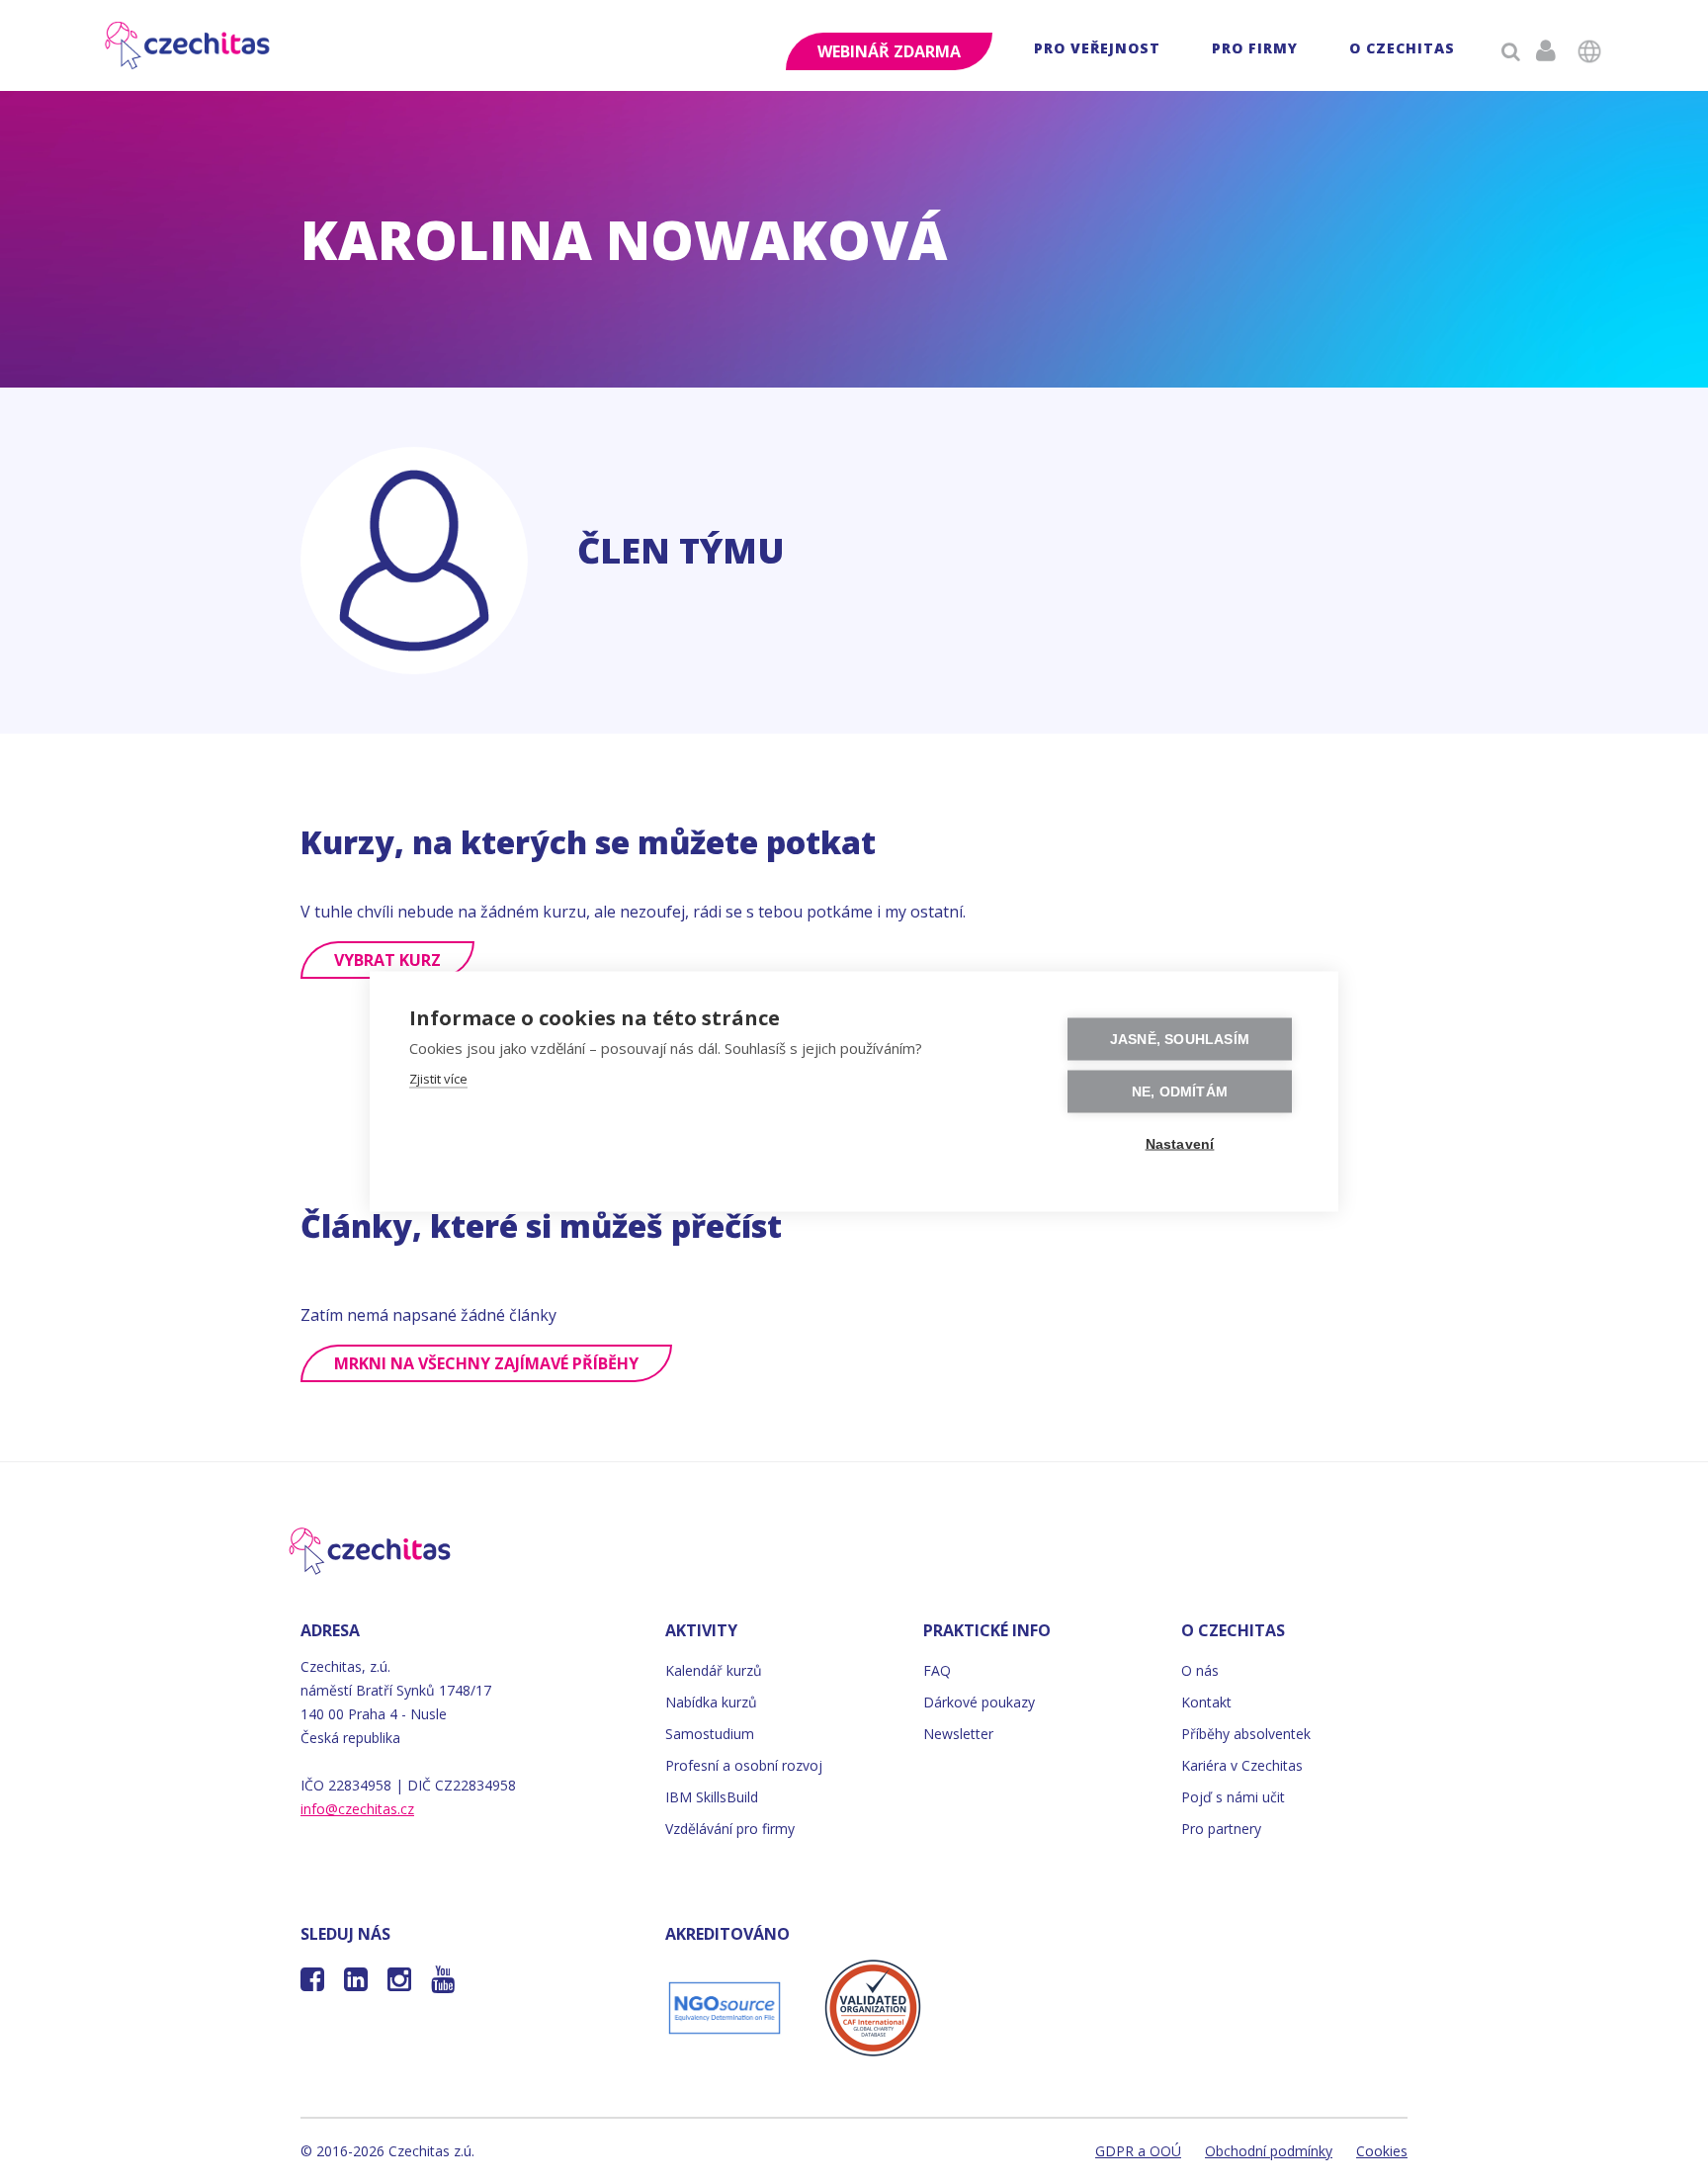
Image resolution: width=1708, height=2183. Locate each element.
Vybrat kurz (387, 960)
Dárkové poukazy (979, 1702)
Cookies (1382, 2151)
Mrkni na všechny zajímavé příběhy (486, 1363)
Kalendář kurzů (714, 1670)
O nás (1200, 1670)
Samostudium (710, 1734)
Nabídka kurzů (711, 1702)
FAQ (937, 1670)
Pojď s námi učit (1233, 1797)
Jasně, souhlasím (1180, 1040)
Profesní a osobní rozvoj (744, 1765)
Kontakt (1206, 1702)
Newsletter (958, 1734)
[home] (188, 45)
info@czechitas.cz (357, 1809)
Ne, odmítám (1180, 1092)
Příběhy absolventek (1246, 1734)
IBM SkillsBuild (712, 1797)
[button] (1097, 51)
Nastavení (1180, 1144)
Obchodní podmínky (1269, 2151)
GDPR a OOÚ (1138, 2151)
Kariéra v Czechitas (1242, 1765)
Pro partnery (1221, 1829)
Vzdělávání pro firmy (730, 1829)
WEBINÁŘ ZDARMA (889, 51)
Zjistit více (438, 1079)
